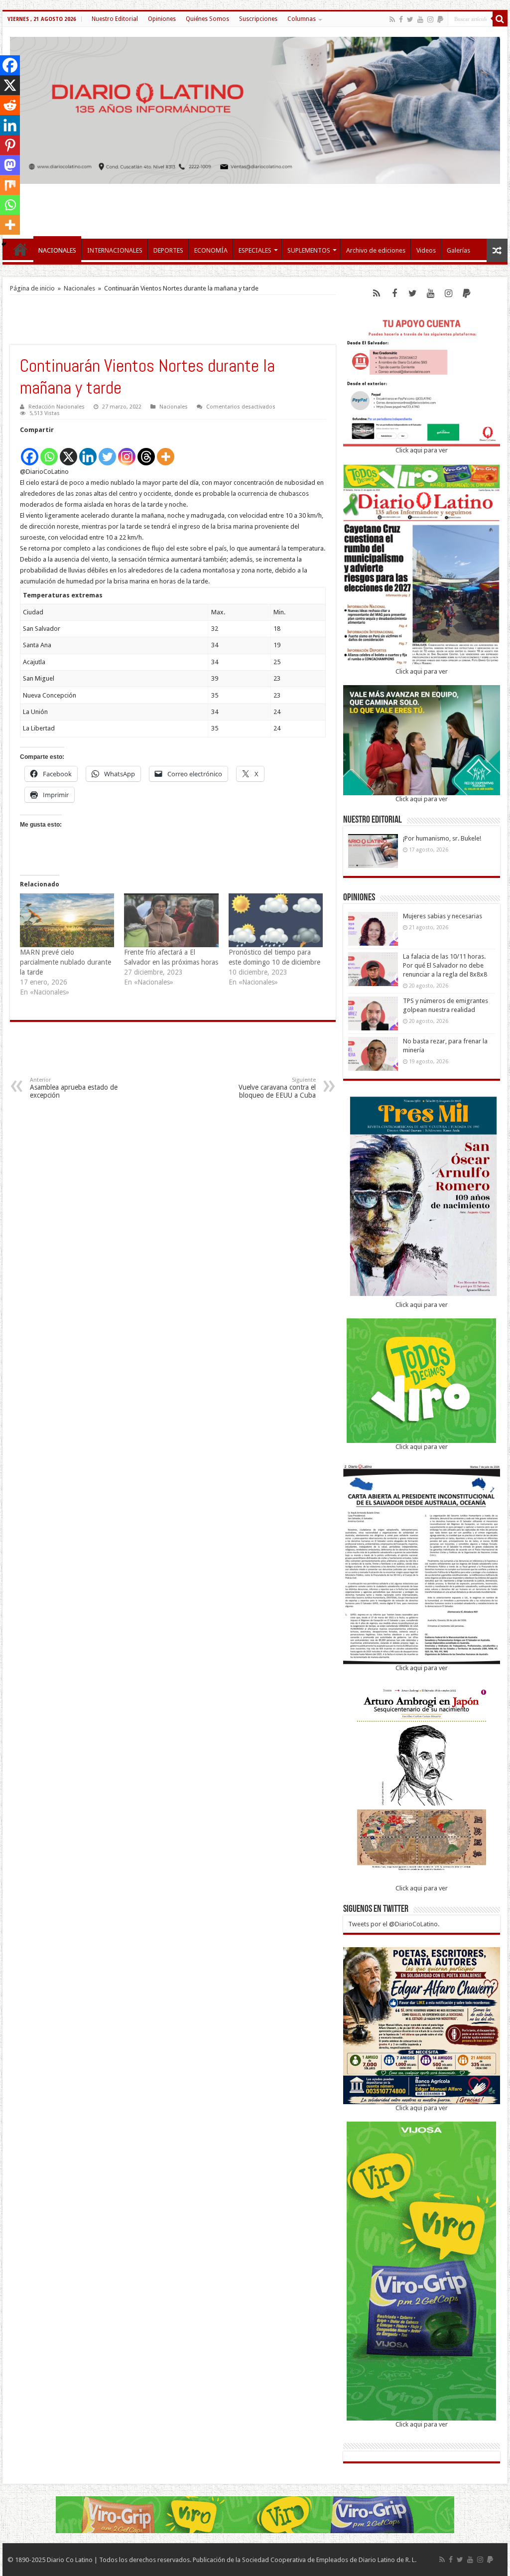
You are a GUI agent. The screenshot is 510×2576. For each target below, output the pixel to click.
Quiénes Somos (207, 19)
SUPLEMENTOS (309, 250)
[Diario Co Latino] (255, 109)
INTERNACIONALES (115, 250)
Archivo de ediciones (376, 250)
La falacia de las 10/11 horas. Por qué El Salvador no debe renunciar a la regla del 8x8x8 (445, 965)
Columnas (302, 19)
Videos (426, 250)
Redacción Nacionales (57, 407)
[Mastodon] (10, 165)
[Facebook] (401, 19)
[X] (68, 451)
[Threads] (146, 451)
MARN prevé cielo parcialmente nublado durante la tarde (65, 962)
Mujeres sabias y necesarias (443, 916)
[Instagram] (127, 451)
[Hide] (4, 244)
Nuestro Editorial (115, 19)
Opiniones (162, 19)
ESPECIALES (255, 250)
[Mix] (10, 185)
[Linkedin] (88, 451)
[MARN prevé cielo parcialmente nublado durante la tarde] (67, 920)
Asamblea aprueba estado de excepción (74, 1088)
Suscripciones (258, 19)
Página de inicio (32, 288)
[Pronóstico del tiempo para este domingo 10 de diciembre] (276, 920)
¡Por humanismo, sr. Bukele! (442, 838)
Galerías (458, 250)
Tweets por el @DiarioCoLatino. (394, 1924)
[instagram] (430, 19)
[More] (166, 451)
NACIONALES (57, 250)
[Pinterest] (10, 145)
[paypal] (440, 19)
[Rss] (392, 19)
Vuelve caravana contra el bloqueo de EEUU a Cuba (277, 1088)
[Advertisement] (255, 206)
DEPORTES (168, 250)
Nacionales (79, 288)
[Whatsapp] (49, 451)
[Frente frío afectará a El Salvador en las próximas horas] (171, 920)
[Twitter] (410, 19)
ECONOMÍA (211, 250)
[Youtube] (420, 19)
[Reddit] (10, 105)
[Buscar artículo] (500, 19)
